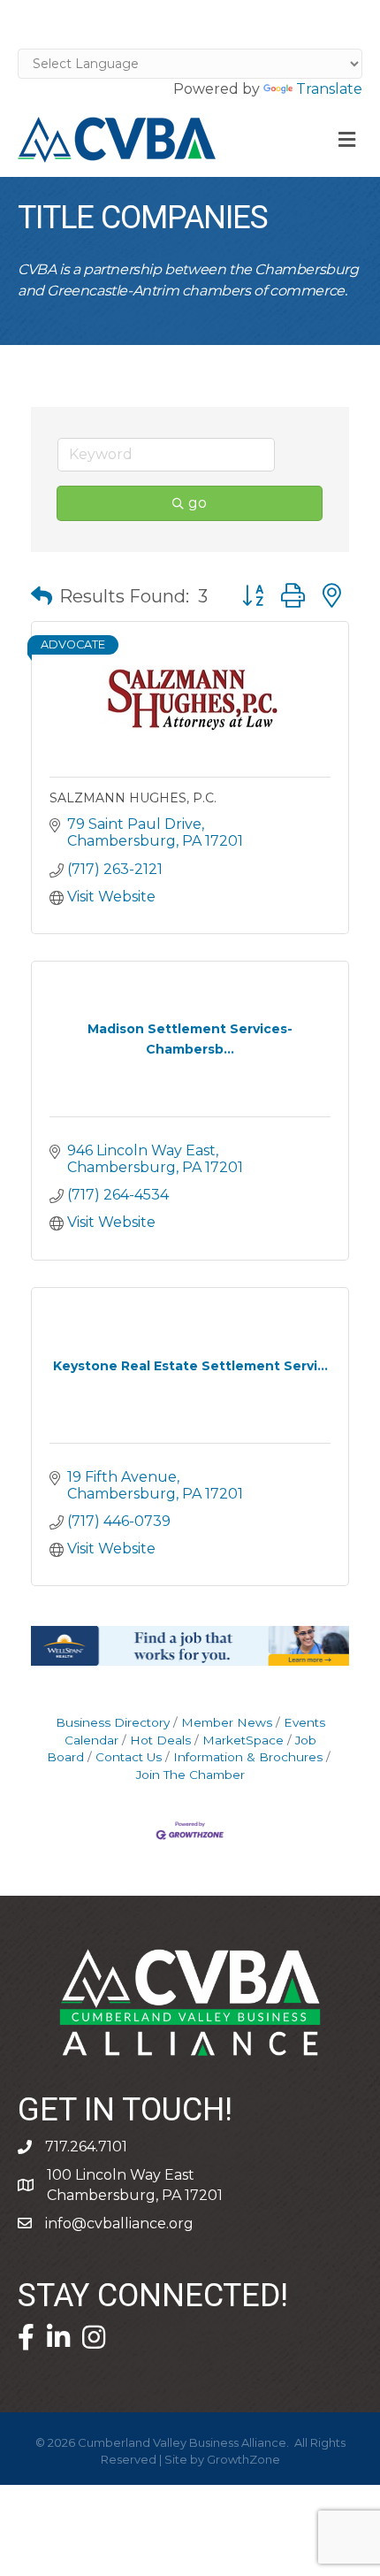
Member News (227, 1722)
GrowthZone (243, 2459)
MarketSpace (243, 1740)
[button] (42, 596)
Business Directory (113, 1722)
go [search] (198, 503)
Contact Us (129, 1757)
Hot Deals (160, 1740)
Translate (329, 89)
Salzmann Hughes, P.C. (133, 798)
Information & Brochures (248, 1757)
